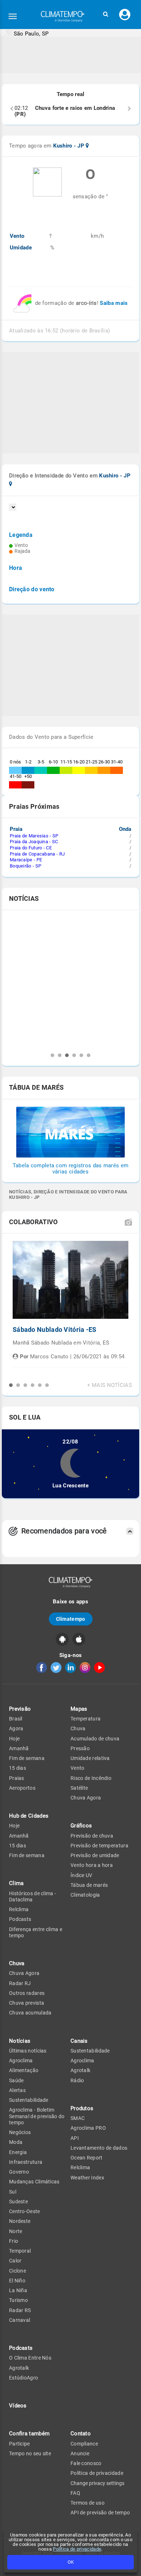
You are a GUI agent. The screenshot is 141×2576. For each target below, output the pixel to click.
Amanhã (19, 1748)
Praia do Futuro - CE (31, 848)
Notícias (20, 2041)
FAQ (75, 2493)
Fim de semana (27, 1758)
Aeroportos (22, 1788)
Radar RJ (20, 1983)
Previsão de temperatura (99, 1846)
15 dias (18, 1768)
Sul (13, 2192)
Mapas (79, 1709)
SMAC (78, 2118)
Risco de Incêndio (91, 1778)
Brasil (16, 1719)
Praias (17, 1778)
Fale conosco (86, 2463)
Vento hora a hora (92, 1865)
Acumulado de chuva (95, 1739)
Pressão (80, 1748)
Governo (19, 2172)
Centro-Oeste (25, 2211)
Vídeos (18, 2406)
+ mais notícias (110, 1385)
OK (71, 2562)
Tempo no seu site (30, 2453)
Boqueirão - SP (25, 866)
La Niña (18, 2290)
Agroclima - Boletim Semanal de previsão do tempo (37, 2116)
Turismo (18, 2300)
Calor (15, 2261)
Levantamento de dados (99, 2148)
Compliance (84, 2444)
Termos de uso (87, 2503)
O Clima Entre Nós (30, 2358)
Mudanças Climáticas (34, 2182)
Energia (18, 2152)
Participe (20, 2444)
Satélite (79, 1788)
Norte (16, 2231)
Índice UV (82, 1875)
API (75, 2138)
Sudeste (18, 2202)
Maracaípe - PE (26, 860)
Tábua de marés (89, 1885)
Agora (16, 1728)
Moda (16, 2142)
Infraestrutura (26, 2162)
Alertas (17, 2090)
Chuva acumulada (30, 2013)
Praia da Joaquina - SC (34, 842)
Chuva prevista (27, 2003)
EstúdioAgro (23, 2378)
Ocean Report (87, 2158)
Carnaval (20, 2320)
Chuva (78, 1728)
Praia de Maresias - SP (34, 836)
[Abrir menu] (13, 16)
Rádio (77, 2080)
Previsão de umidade (95, 1855)
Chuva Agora (24, 1973)
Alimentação (24, 2070)
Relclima (19, 1909)
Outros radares (27, 1993)
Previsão (20, 1709)
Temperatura (86, 1719)
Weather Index (87, 2178)
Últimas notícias (28, 2051)
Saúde (16, 2080)
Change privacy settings (97, 2483)
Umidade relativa (90, 1758)
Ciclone (18, 2271)
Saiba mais (114, 303)
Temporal (20, 2251)
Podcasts (20, 1919)
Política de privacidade (77, 2549)
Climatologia (85, 1895)
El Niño (17, 2281)
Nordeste (20, 2221)
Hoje (14, 1739)
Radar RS (20, 2310)
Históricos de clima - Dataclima (33, 1896)
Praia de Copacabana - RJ (37, 854)
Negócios (20, 2132)
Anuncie (80, 2453)
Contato (81, 2434)
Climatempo (71, 1619)
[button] (106, 14)
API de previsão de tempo (100, 2513)
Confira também (29, 2434)
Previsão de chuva (92, 1836)
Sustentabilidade (29, 2100)
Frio (14, 2241)
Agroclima (21, 2061)
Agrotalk (19, 2368)
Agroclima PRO (88, 2128)
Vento (78, 1768)
